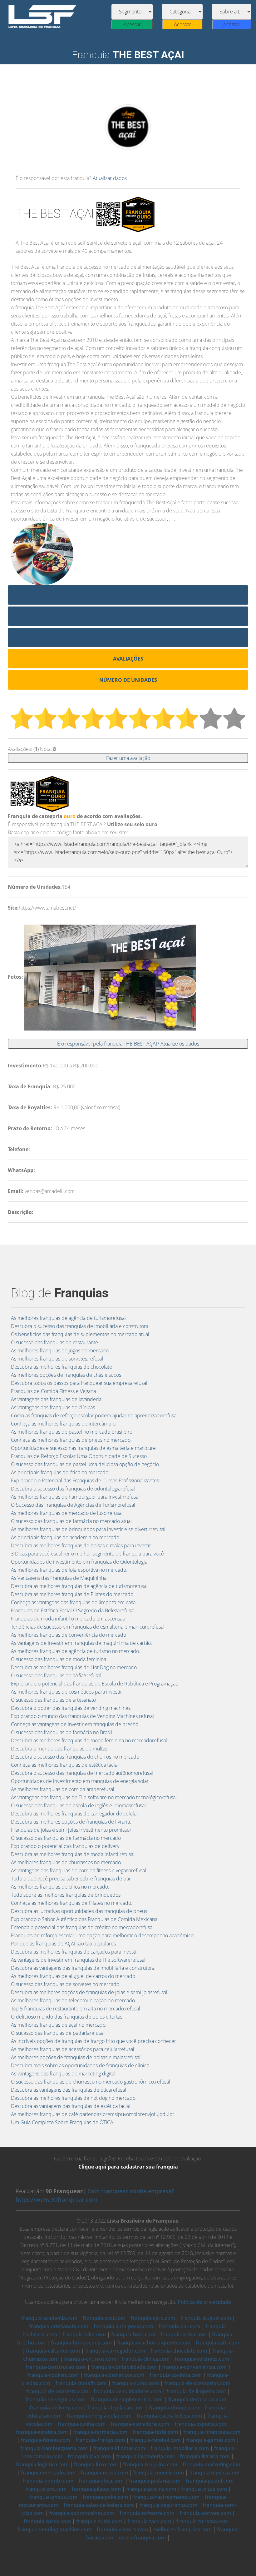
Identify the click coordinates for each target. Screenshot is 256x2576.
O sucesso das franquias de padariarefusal (58, 2033)
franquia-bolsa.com (184, 2334)
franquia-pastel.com (210, 2481)
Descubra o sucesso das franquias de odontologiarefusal (73, 1489)
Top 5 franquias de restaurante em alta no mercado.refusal (76, 2009)
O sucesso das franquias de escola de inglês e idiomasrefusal (78, 1805)
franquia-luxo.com (96, 2464)
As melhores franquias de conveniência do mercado (69, 1635)
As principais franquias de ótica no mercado (60, 1472)
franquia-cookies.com (53, 2375)
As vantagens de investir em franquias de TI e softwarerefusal (78, 1960)
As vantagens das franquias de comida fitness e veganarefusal (79, 1870)
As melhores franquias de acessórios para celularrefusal (73, 2049)
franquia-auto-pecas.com (123, 2326)
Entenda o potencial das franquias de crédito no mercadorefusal (82, 1927)
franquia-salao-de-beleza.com (99, 2505)
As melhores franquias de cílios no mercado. (60, 1887)
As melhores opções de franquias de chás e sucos (66, 1375)
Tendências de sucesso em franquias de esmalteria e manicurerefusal (88, 1627)
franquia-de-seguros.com (56, 2399)
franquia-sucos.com (47, 2521)
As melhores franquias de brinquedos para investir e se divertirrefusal (88, 1529)
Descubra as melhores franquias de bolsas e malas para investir (81, 1545)
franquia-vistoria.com (122, 2529)
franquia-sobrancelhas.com (82, 2513)
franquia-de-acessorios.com (197, 2383)
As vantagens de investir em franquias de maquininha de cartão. (81, 1643)
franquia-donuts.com (174, 2408)
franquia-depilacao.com (116, 2408)
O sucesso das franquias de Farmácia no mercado (66, 1838)
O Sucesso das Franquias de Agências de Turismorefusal (73, 1505)
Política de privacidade (204, 2302)
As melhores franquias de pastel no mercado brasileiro (72, 1432)
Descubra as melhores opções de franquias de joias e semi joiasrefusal (89, 1992)
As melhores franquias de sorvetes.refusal (57, 1359)
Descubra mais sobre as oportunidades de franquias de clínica (80, 2065)
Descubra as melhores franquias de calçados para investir (75, 1952)
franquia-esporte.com (200, 2424)
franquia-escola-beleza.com (169, 2416)
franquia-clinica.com (145, 2359)
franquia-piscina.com (151, 2489)
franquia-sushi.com (99, 2521)
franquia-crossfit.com (81, 2383)
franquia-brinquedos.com (81, 2343)
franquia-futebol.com (155, 2440)
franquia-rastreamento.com (166, 2497)
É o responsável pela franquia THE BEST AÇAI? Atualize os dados (128, 1044)
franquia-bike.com (84, 2334)
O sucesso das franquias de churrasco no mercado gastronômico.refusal (91, 2082)
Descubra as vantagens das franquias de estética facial (71, 2106)
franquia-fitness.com (46, 2440)
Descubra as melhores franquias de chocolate (62, 1367)
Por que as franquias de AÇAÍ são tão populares (63, 1944)
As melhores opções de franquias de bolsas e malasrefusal (76, 2057)
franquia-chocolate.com (179, 2351)
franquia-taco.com (149, 2521)
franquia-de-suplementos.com (127, 2399)
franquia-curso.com (135, 2383)
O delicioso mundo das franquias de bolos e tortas (67, 2017)
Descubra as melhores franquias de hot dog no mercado (73, 2098)
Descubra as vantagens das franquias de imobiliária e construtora (83, 1968)
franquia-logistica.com (42, 2464)
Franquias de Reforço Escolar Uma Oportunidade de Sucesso (79, 1456)
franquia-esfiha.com (82, 2424)
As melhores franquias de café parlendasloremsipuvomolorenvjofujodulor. (93, 2114)
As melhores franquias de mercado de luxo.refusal (67, 1513)
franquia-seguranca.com (168, 2505)
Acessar (132, 24)
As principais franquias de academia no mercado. (66, 1537)
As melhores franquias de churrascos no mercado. (66, 1862)
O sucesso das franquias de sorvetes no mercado (65, 1984)
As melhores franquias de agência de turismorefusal (68, 1318)
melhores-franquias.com (182, 2529)
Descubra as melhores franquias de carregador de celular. (75, 1814)
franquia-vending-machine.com (54, 2529)
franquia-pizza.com (204, 2489)
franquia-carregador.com (115, 2351)
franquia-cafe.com (217, 2343)
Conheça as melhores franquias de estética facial (65, 1765)
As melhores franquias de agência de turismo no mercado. (76, 1651)
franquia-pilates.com (96, 2489)
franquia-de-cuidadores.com (127, 2391)
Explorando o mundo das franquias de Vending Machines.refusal (82, 1716)
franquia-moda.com (104, 2473)
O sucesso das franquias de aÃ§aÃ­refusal (56, 1675)
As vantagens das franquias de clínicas (53, 1407)
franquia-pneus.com (53, 2497)
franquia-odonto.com (48, 2481)
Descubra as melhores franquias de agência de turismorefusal (79, 1586)
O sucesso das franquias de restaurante (54, 1342)
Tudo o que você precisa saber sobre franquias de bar (71, 1879)
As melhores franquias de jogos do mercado (60, 1350)
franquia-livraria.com (205, 2456)
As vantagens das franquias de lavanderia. (57, 1399)
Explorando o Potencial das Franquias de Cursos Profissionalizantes (85, 1480)
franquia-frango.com (100, 2440)
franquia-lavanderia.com (145, 2456)
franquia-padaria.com (155, 2481)
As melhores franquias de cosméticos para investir (66, 1692)
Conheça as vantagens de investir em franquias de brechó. (75, 1724)
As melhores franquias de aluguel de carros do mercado (73, 1976)
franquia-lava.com (89, 2456)
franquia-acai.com (104, 2318)
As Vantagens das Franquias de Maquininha (59, 1578)
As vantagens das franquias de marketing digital (63, 2074)
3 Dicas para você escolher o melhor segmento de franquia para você (87, 1554)
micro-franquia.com (142, 2538)
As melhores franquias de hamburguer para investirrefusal (75, 1497)
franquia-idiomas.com (119, 2448)
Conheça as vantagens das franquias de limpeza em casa (73, 1602)
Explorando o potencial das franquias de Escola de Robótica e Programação (95, 1684)
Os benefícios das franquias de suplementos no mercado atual (80, 1334)
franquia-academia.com (49, 2318)
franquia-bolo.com (133, 2334)
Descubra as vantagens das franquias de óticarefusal (69, 2090)
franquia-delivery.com (56, 2408)
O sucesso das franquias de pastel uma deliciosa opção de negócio (85, 1464)
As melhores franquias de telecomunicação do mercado (73, 2000)
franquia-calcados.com (53, 2351)
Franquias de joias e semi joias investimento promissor (71, 1830)
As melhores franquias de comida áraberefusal (63, 1789)
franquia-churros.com (90, 2359)
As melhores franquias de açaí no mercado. (59, 2025)
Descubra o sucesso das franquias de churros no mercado (75, 1757)
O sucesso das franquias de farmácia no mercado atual (71, 1521)
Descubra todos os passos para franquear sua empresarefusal (79, 1383)
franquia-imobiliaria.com (180, 2448)
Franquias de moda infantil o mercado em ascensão (68, 1619)
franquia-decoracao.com (197, 2399)
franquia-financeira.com (212, 2432)
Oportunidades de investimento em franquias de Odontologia (79, 1562)
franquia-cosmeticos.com (114, 2375)
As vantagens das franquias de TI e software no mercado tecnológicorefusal (94, 1797)
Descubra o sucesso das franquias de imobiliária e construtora (80, 1326)
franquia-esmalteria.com (140, 2424)
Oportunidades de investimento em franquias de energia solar (80, 1781)
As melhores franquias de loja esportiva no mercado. (69, 1570)
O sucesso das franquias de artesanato (53, 1700)
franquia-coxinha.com (176, 2375)
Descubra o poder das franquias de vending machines (71, 1708)
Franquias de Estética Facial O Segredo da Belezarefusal (73, 1610)
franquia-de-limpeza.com (196, 2391)
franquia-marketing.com (212, 2464)
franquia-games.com (211, 2440)
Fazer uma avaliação (128, 758)
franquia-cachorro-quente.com (154, 2343)
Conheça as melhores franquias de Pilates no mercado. (72, 1903)
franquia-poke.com (105, 2497)
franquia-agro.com (153, 2318)
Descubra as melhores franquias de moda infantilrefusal (73, 1854)
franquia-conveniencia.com (194, 2367)
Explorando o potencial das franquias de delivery (65, 1846)
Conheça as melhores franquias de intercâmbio (63, 1424)
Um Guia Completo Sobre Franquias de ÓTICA (62, 2122)
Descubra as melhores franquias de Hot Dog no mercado (74, 1667)
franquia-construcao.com (56, 2367)
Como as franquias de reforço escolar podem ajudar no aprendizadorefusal (94, 1415)
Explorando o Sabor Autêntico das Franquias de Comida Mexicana (84, 1919)
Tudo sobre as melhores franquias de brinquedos (66, 1895)
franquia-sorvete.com (205, 2513)
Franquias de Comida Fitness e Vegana (53, 1391)
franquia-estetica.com (42, 2432)
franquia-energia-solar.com (99, 2416)
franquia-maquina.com (150, 2464)
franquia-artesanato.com (59, 2326)
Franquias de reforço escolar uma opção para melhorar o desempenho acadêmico (102, 1935)
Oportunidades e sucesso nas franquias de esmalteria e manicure (83, 1448)
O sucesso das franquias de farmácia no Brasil (62, 1732)
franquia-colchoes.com (202, 2359)
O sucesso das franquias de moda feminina (59, 1659)
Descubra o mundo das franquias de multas (59, 1749)
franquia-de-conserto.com (57, 2391)
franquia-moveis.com (159, 2473)
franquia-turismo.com (202, 2521)
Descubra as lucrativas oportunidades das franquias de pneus (79, 1911)
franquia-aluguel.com (206, 2318)
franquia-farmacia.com (100, 2432)
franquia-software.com (147, 2513)
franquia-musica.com (214, 2473)
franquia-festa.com (155, 2432)
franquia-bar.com (179, 2326)
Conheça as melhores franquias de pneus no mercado (71, 1440)
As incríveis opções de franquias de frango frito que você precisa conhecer (94, 2041)
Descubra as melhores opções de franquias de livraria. (71, 1822)
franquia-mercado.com (48, 2473)
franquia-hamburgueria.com (54, 2448)
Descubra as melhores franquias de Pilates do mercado (72, 1594)
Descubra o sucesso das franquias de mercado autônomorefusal (82, 1773)
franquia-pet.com (46, 2489)
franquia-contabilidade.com (124, 2367)
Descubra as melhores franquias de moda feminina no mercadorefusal (89, 1740)
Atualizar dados (110, 178)
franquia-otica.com (101, 2481)
